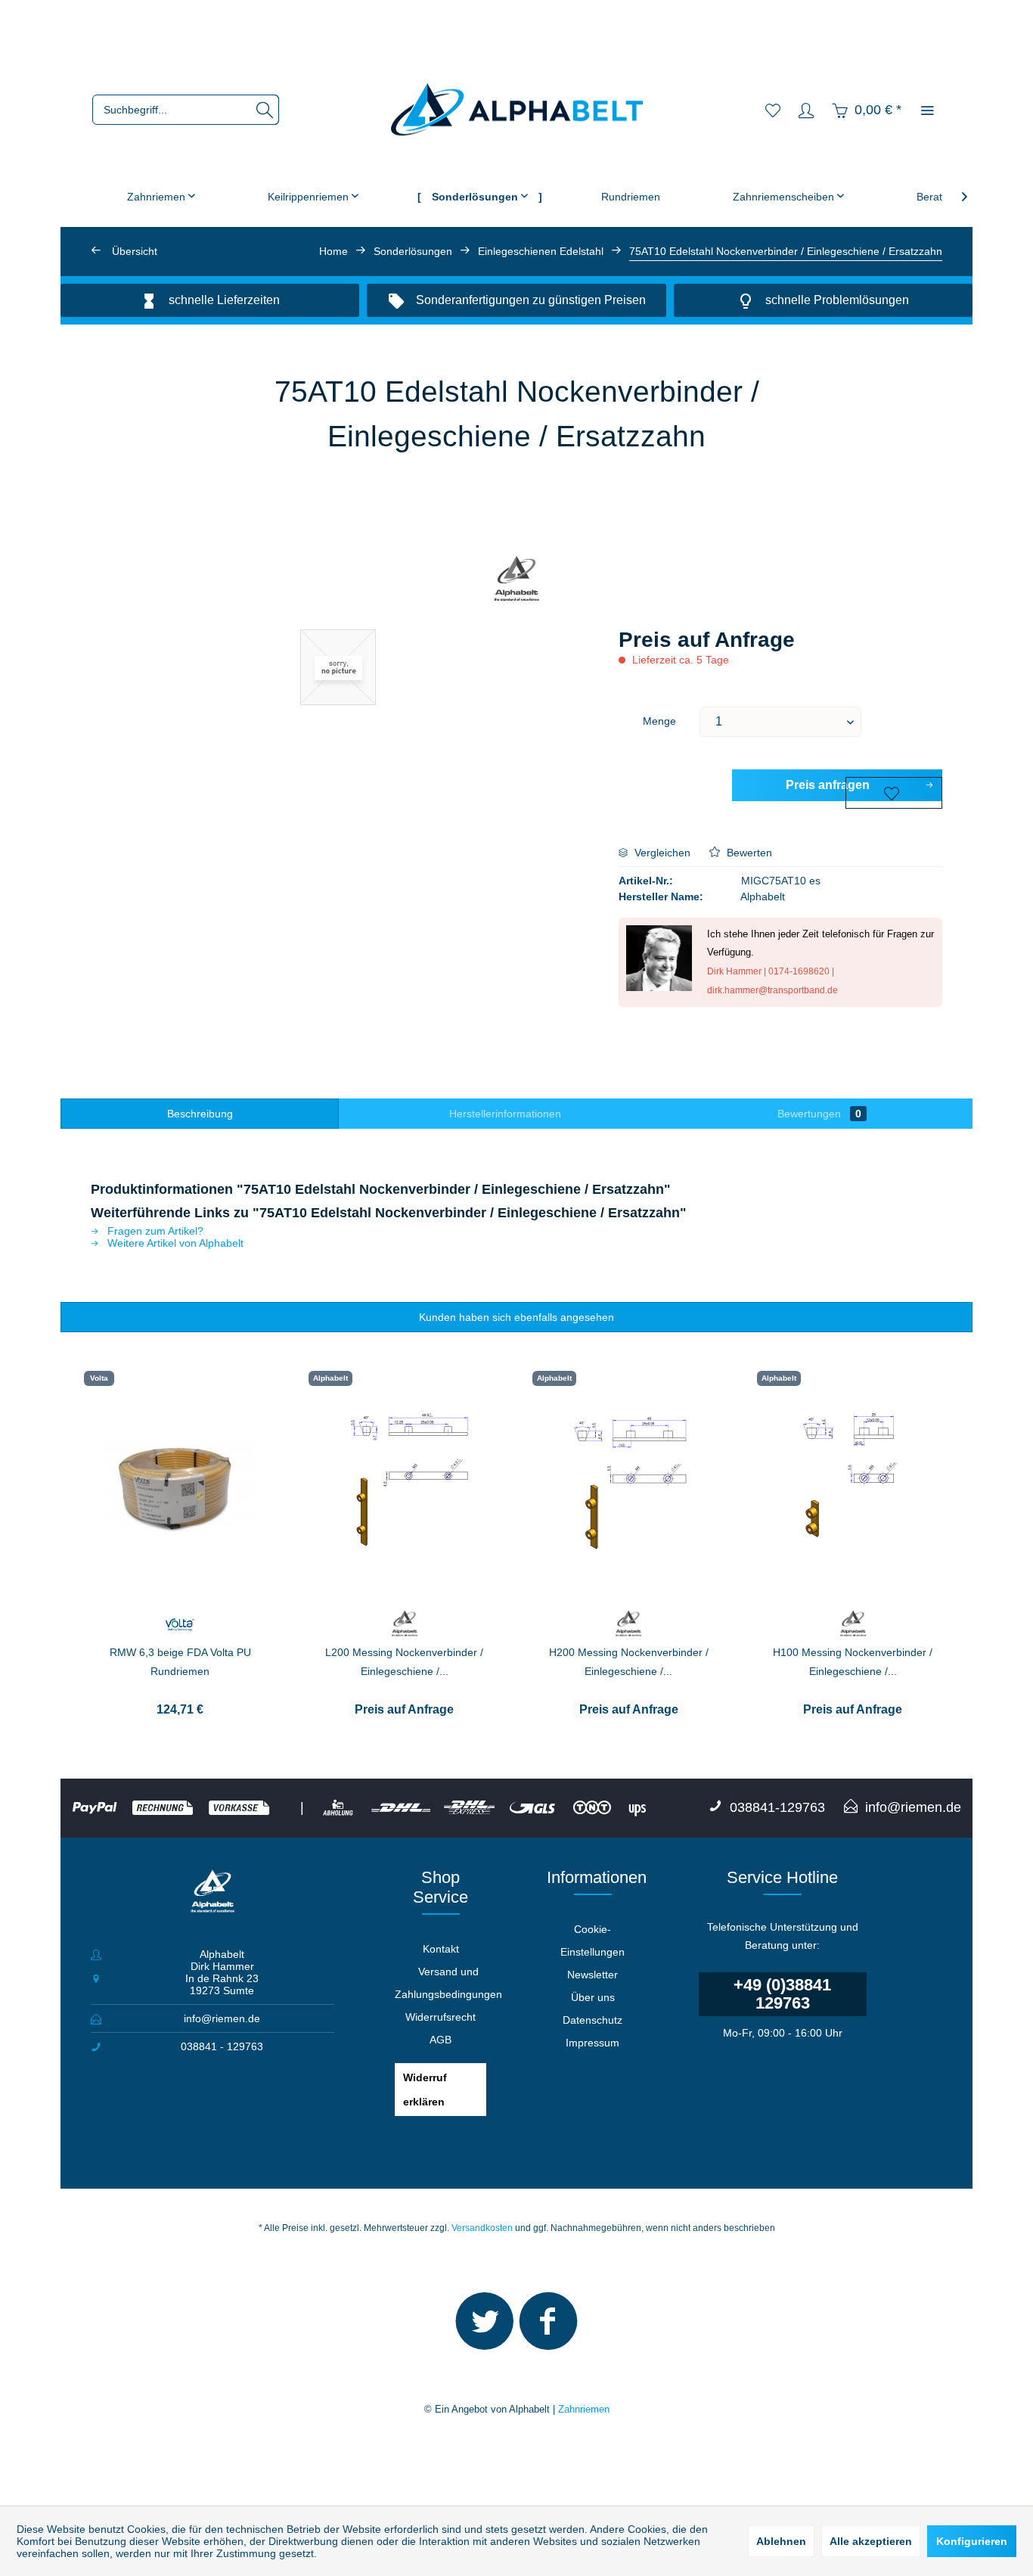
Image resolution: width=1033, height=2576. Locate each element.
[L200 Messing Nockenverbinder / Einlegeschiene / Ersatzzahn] (405, 1481)
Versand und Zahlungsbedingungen (448, 1983)
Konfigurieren (972, 2541)
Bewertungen (819, 1114)
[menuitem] (186, 110)
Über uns (593, 1997)
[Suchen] (265, 110)
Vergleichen (661, 853)
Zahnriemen (584, 2409)
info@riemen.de (222, 2018)
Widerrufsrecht (440, 2017)
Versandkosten (482, 2228)
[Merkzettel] (773, 110)
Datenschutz (593, 2020)
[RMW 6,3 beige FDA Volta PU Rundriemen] (180, 1481)
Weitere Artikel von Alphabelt (174, 1243)
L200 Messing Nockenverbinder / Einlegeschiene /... (404, 1662)
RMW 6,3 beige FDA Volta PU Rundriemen (180, 1662)
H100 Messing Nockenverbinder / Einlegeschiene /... (853, 1662)
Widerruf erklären (425, 2090)
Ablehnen (781, 2541)
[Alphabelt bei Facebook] (548, 2328)
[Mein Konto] (806, 110)
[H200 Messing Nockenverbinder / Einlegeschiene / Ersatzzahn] (629, 1481)
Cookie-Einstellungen (593, 1941)
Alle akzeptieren (871, 2541)
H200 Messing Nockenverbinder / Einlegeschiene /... (629, 1662)
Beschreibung (200, 1114)
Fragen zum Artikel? (154, 1231)
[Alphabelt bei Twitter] (485, 2328)
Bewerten (748, 853)
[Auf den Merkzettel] (894, 793)
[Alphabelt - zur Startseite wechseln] (517, 110)
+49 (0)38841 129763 (782, 1994)
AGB (440, 2040)
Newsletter (593, 1975)
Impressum (593, 2043)
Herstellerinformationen (505, 1114)
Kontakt (441, 1949)
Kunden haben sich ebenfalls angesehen (516, 1317)
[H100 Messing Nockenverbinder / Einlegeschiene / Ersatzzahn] (853, 1481)
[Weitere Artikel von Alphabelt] (517, 580)
